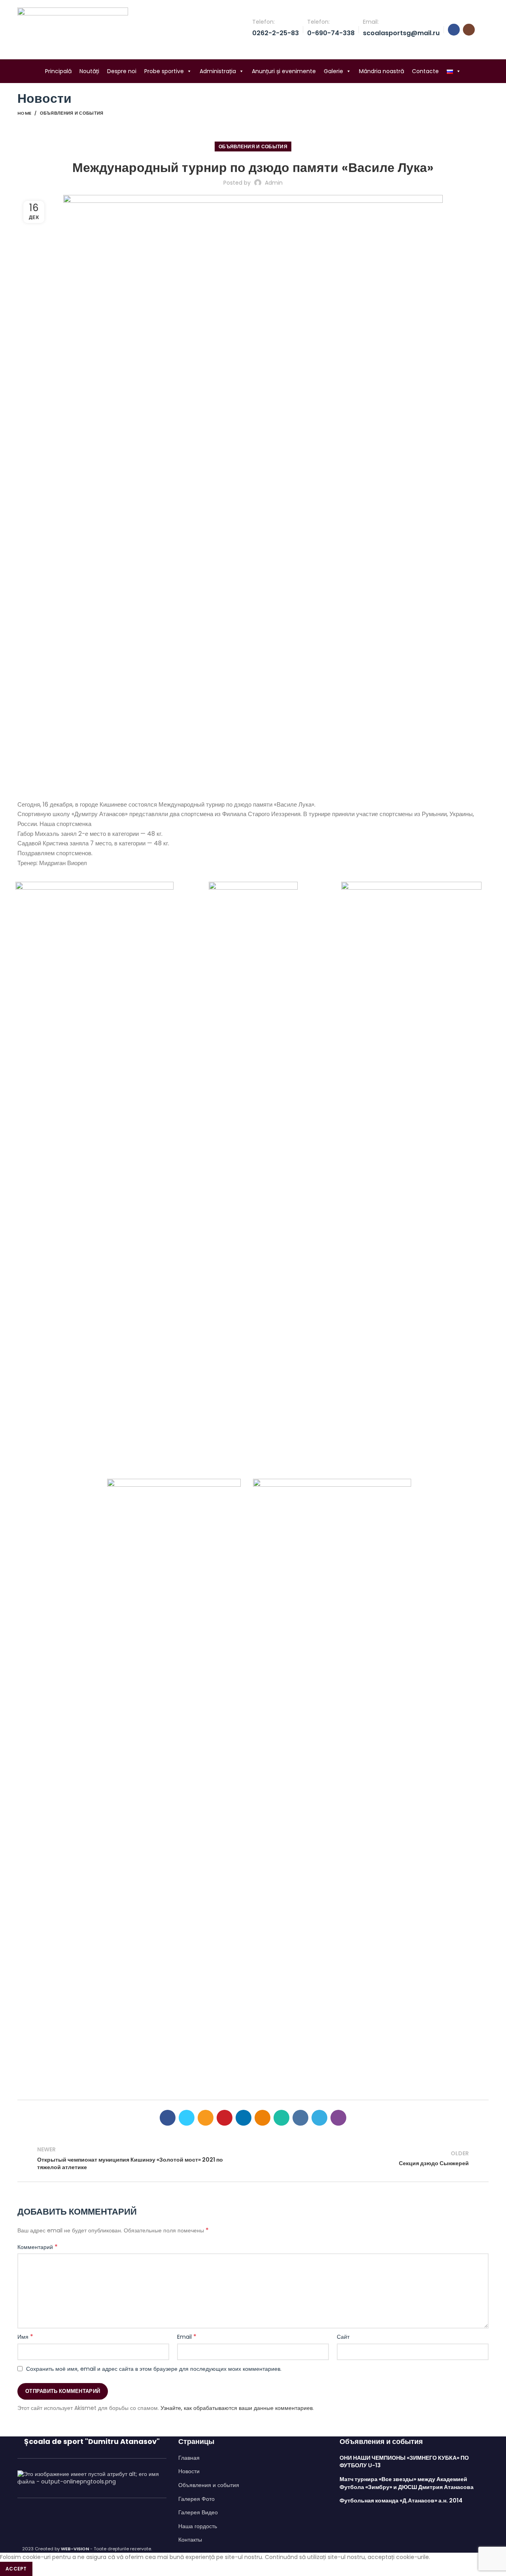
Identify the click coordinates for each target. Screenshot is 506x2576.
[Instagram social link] (469, 30)
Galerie (333, 71)
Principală (58, 71)
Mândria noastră (381, 71)
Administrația (218, 71)
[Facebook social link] (454, 30)
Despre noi (122, 71)
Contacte (425, 71)
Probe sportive (164, 71)
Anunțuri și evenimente (284, 71)
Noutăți (89, 71)
